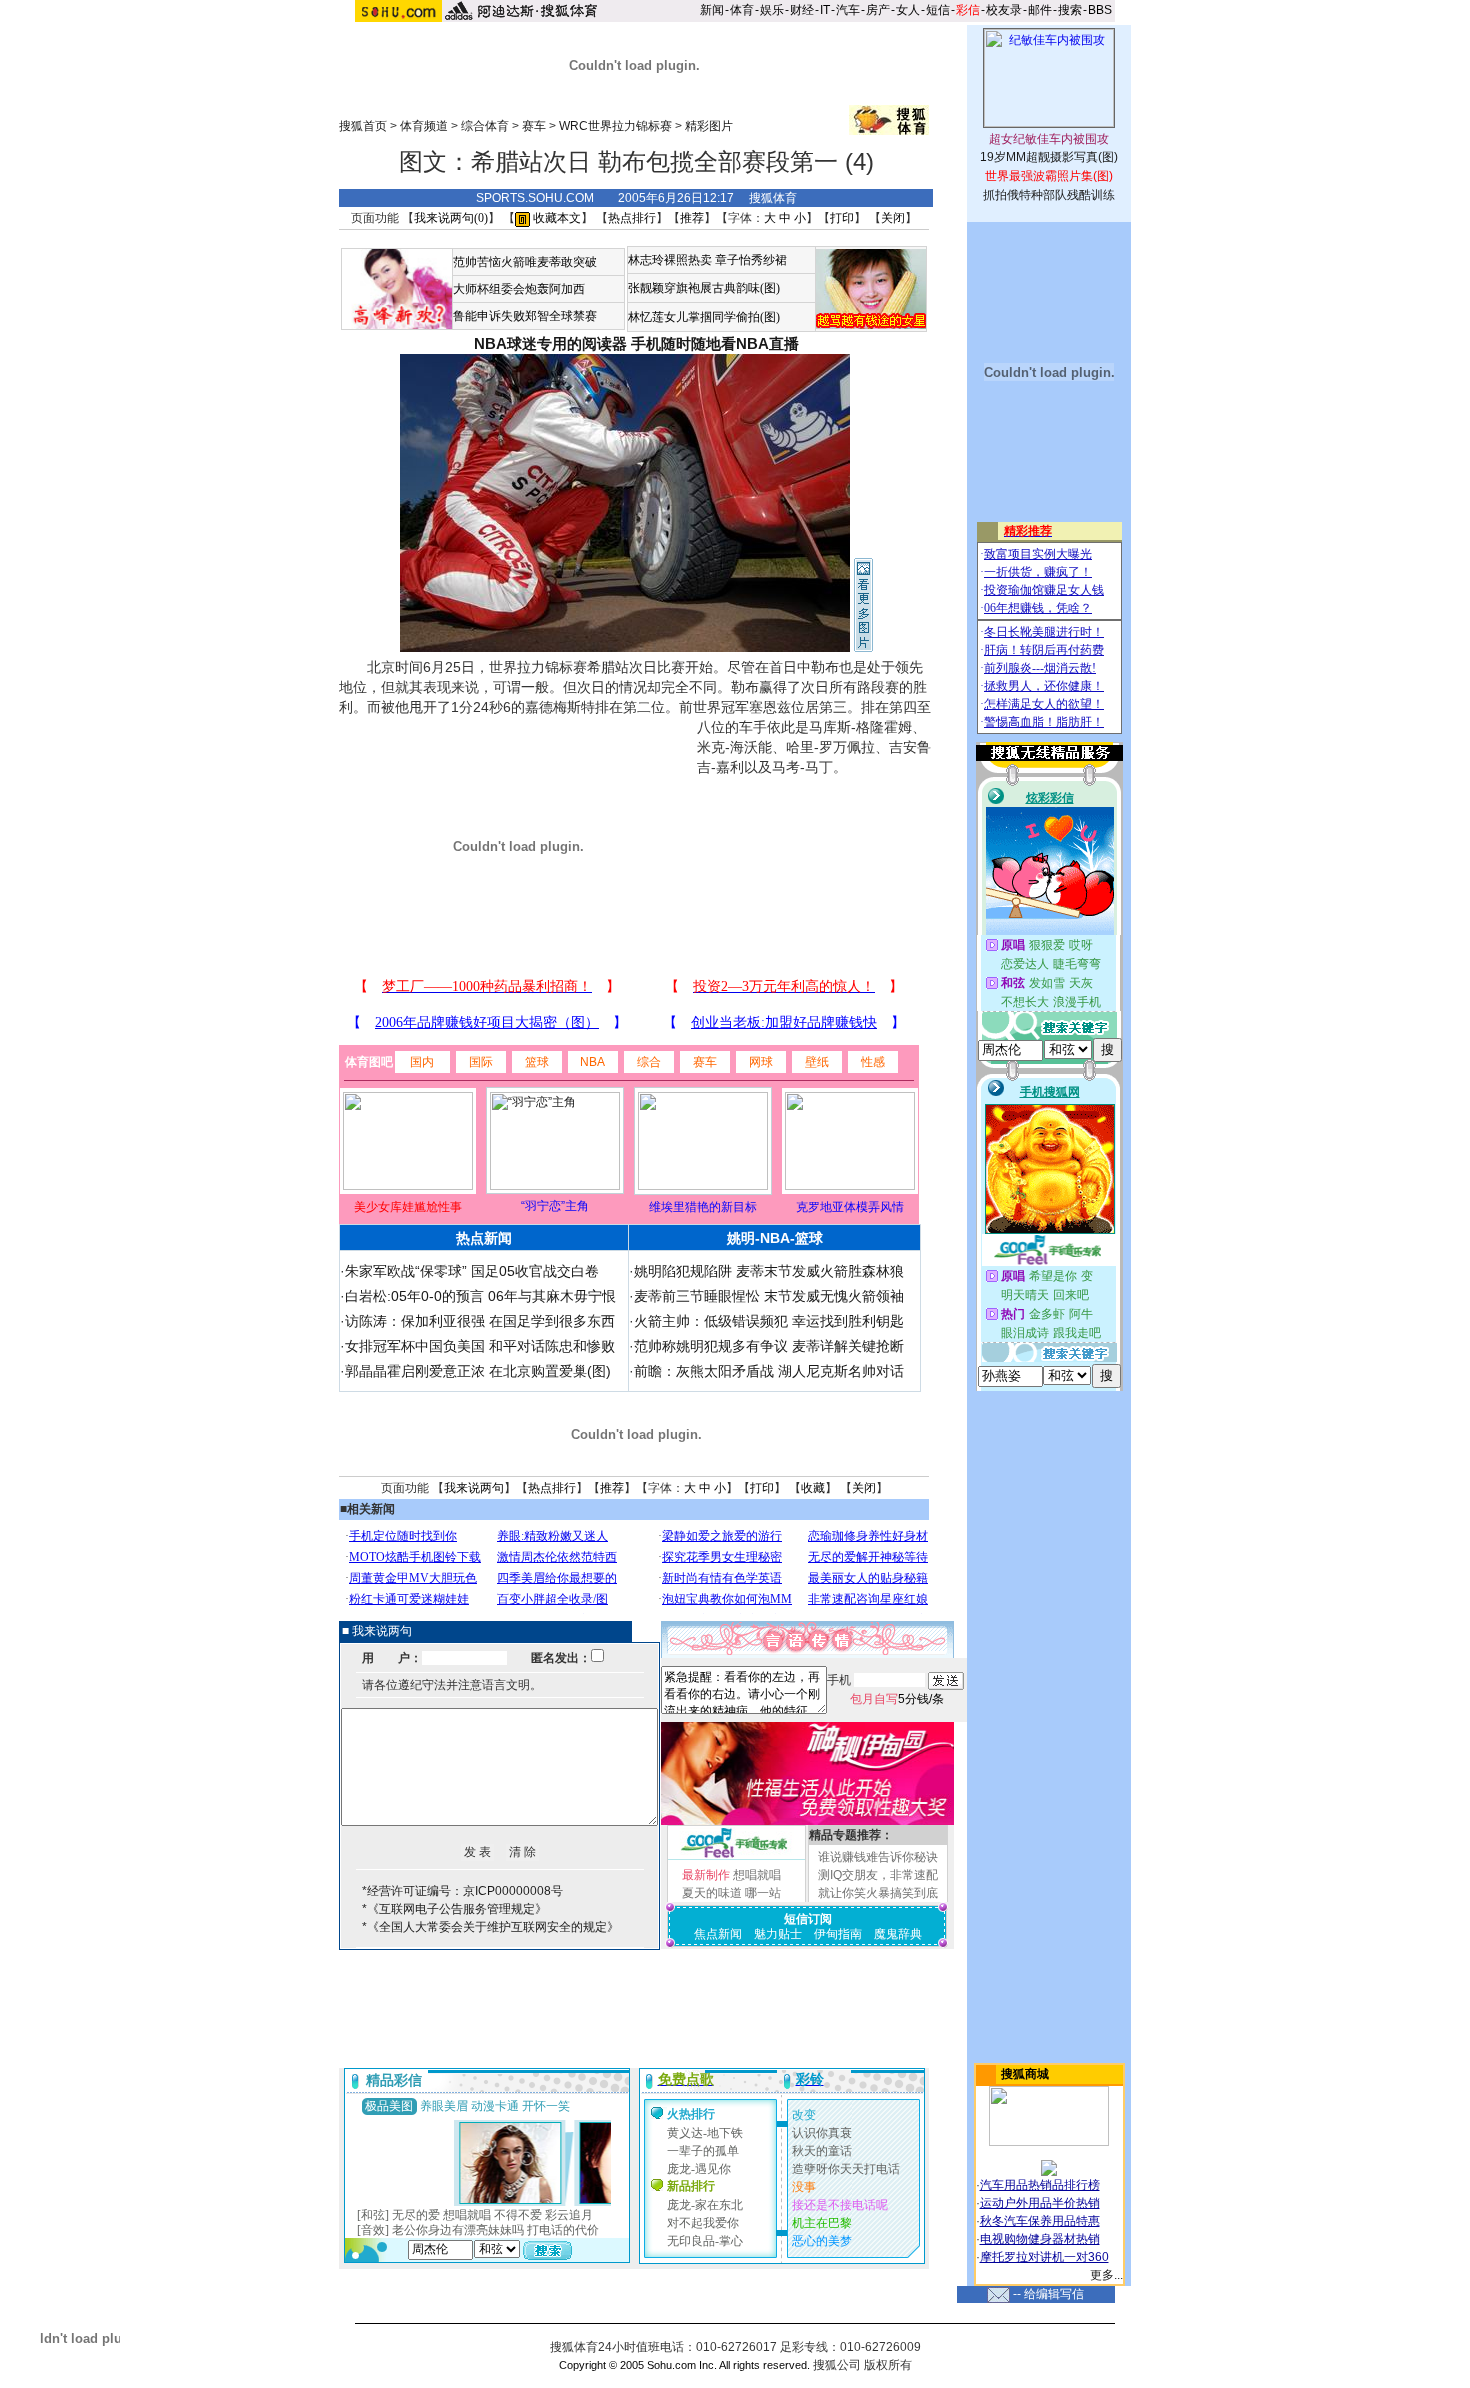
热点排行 (632, 218)
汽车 (848, 10)
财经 (802, 10)
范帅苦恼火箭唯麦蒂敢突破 (525, 262)
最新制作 (706, 1875)
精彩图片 (709, 126)
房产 (878, 10)
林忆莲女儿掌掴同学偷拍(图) (704, 317)
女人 (908, 10)
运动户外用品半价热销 (1040, 2203)
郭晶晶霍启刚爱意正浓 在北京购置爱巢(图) (478, 1371)
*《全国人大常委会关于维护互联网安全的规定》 (490, 1927)
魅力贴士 (778, 1934)
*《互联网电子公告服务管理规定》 (454, 1909)
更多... (1106, 2275)
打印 (842, 218)
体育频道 (424, 126)
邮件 (1040, 10)
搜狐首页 (363, 126)
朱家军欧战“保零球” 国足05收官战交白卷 (472, 1271)
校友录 (1004, 10)
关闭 (893, 218)
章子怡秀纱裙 (751, 260)
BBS (1100, 10)
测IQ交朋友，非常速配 (878, 1875)
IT (825, 10)
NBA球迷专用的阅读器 (550, 343)
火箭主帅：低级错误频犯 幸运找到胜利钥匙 (769, 1321)
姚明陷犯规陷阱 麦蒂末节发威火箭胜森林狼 (769, 1271)
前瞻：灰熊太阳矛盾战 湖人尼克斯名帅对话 (769, 1371)
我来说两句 (474, 1488)
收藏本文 (555, 218)
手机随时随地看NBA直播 (715, 343)
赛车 (534, 126)
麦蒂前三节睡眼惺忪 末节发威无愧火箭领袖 (769, 1296)
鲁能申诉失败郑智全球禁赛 (525, 316)
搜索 (1070, 10)
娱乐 (772, 10)
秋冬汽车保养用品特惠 (1040, 2221)
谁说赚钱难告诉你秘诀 (878, 1857)
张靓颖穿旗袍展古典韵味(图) (704, 288)
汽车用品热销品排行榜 (1040, 2185)
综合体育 (485, 126)
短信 (938, 10)
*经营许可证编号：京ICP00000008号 (462, 1891)
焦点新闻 (718, 1934)
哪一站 (763, 1893)
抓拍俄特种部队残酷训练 (1049, 195)
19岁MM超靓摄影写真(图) (1049, 157)
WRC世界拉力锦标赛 (615, 126)
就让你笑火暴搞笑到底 (878, 1893)
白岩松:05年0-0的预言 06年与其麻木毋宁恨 (480, 1296)
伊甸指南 (838, 1934)
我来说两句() (451, 218)
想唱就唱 (757, 1875)
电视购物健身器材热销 (1040, 2239)
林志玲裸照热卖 (670, 260)
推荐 (692, 218)
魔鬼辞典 (898, 1934)
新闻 (712, 10)
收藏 (813, 1488)
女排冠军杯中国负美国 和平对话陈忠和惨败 (480, 1346)
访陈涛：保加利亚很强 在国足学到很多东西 (480, 1321)
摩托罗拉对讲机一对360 (1044, 2257)
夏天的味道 (712, 1893)
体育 (742, 10)
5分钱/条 (897, 1699)
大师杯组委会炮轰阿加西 (519, 289)
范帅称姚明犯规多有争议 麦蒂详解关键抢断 (769, 1346)
